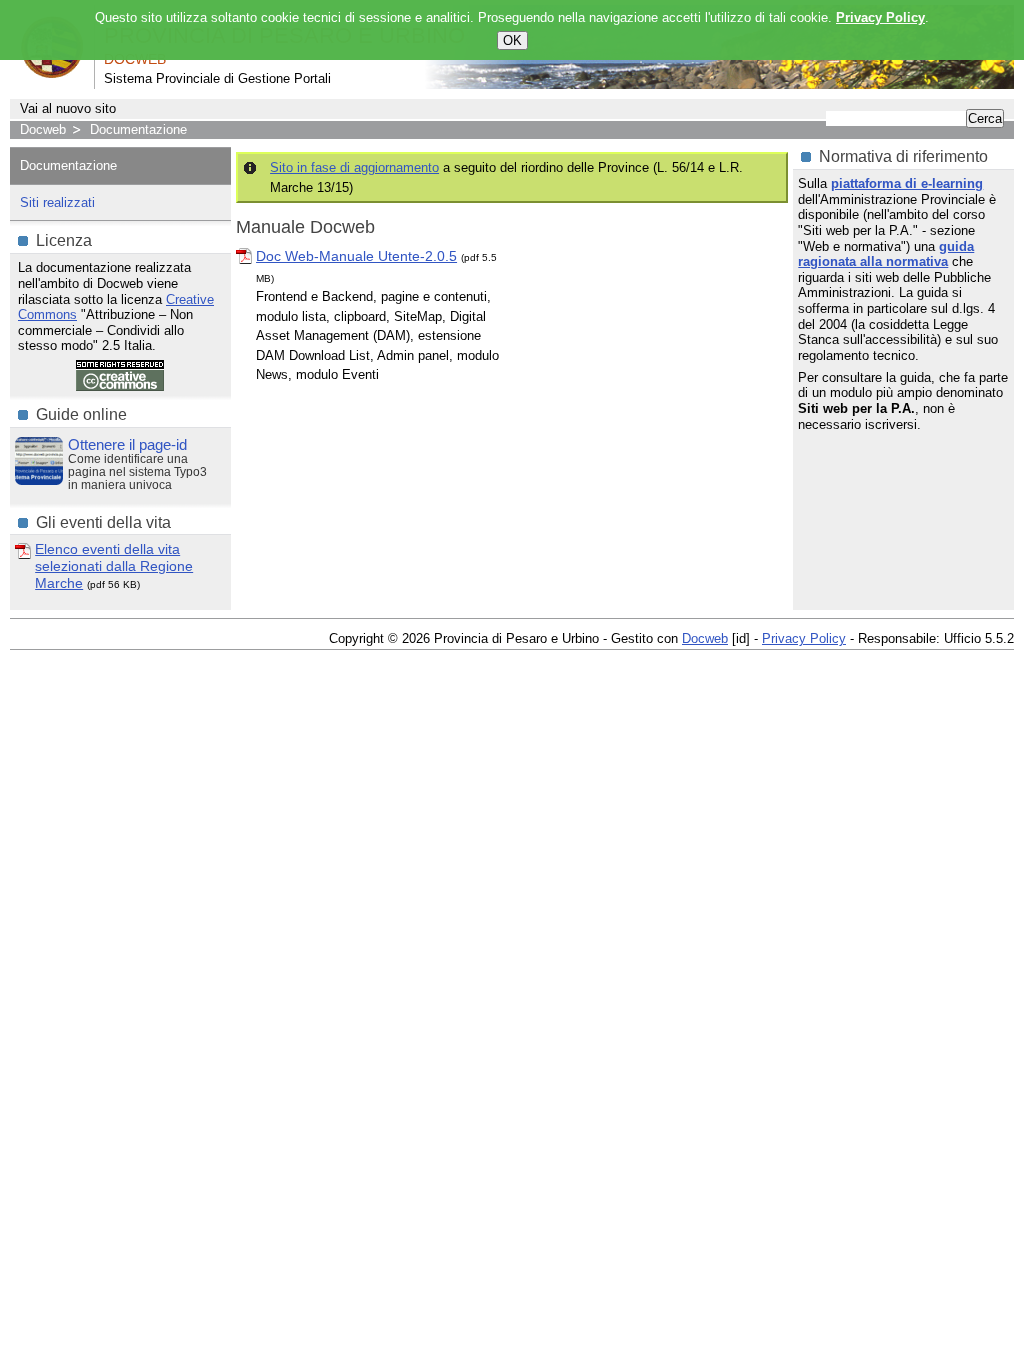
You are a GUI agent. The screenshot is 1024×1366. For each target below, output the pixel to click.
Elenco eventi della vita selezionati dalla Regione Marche (114, 566)
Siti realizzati (57, 202)
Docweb (43, 129)
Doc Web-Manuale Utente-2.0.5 (356, 256)
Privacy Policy (804, 638)
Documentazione (138, 129)
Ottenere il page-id (127, 444)
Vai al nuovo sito (68, 108)
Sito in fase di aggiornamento (354, 167)
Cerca (985, 118)
